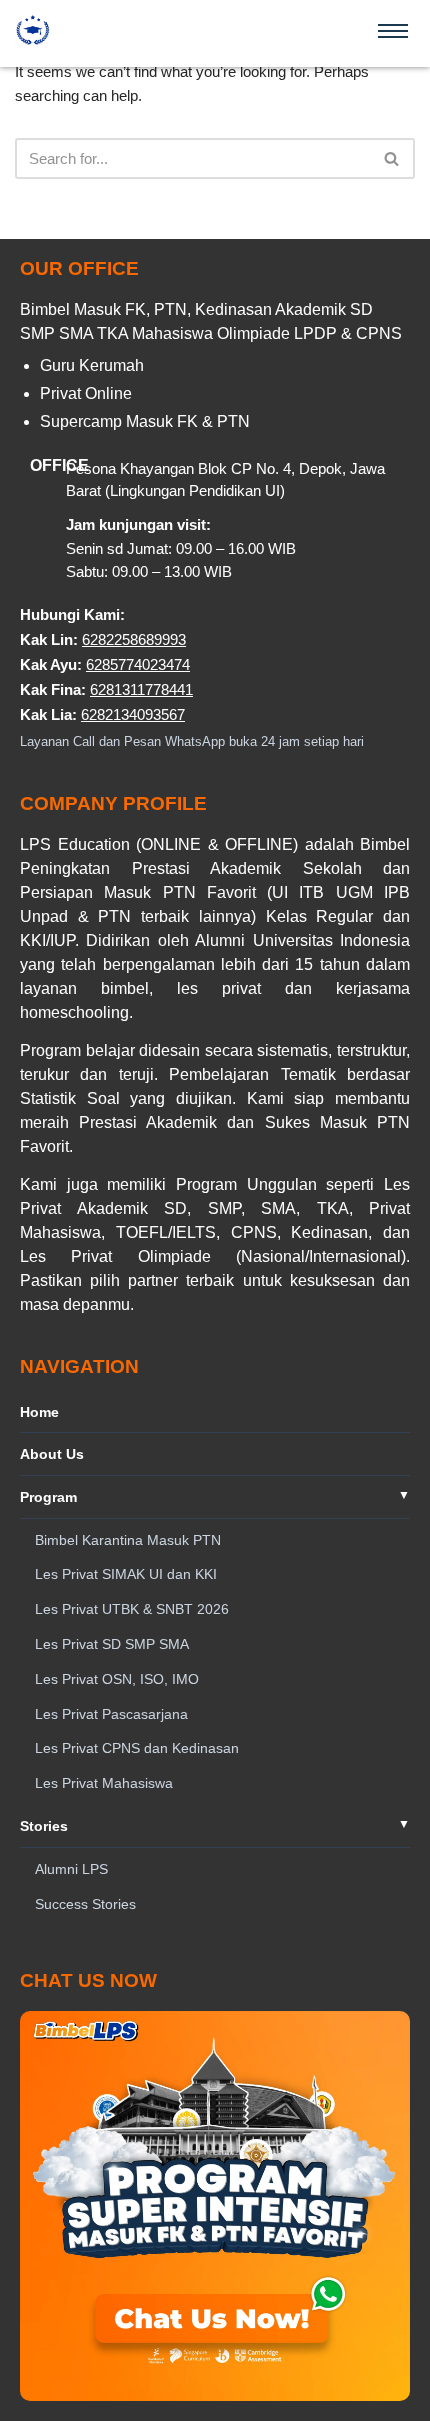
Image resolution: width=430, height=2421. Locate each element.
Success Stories (85, 1904)
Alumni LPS (71, 1869)
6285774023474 (138, 664)
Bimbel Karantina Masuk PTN (128, 1540)
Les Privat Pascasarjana (111, 1714)
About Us (52, 1454)
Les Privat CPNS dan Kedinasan (137, 1748)
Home (39, 1412)
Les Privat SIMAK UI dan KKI (126, 1574)
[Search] (392, 158)
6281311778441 (141, 689)
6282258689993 (134, 639)
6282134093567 (133, 714)
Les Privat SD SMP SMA (112, 1644)
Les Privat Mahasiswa (104, 1783)
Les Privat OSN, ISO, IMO (117, 1679)
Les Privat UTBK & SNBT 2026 (132, 1609)
